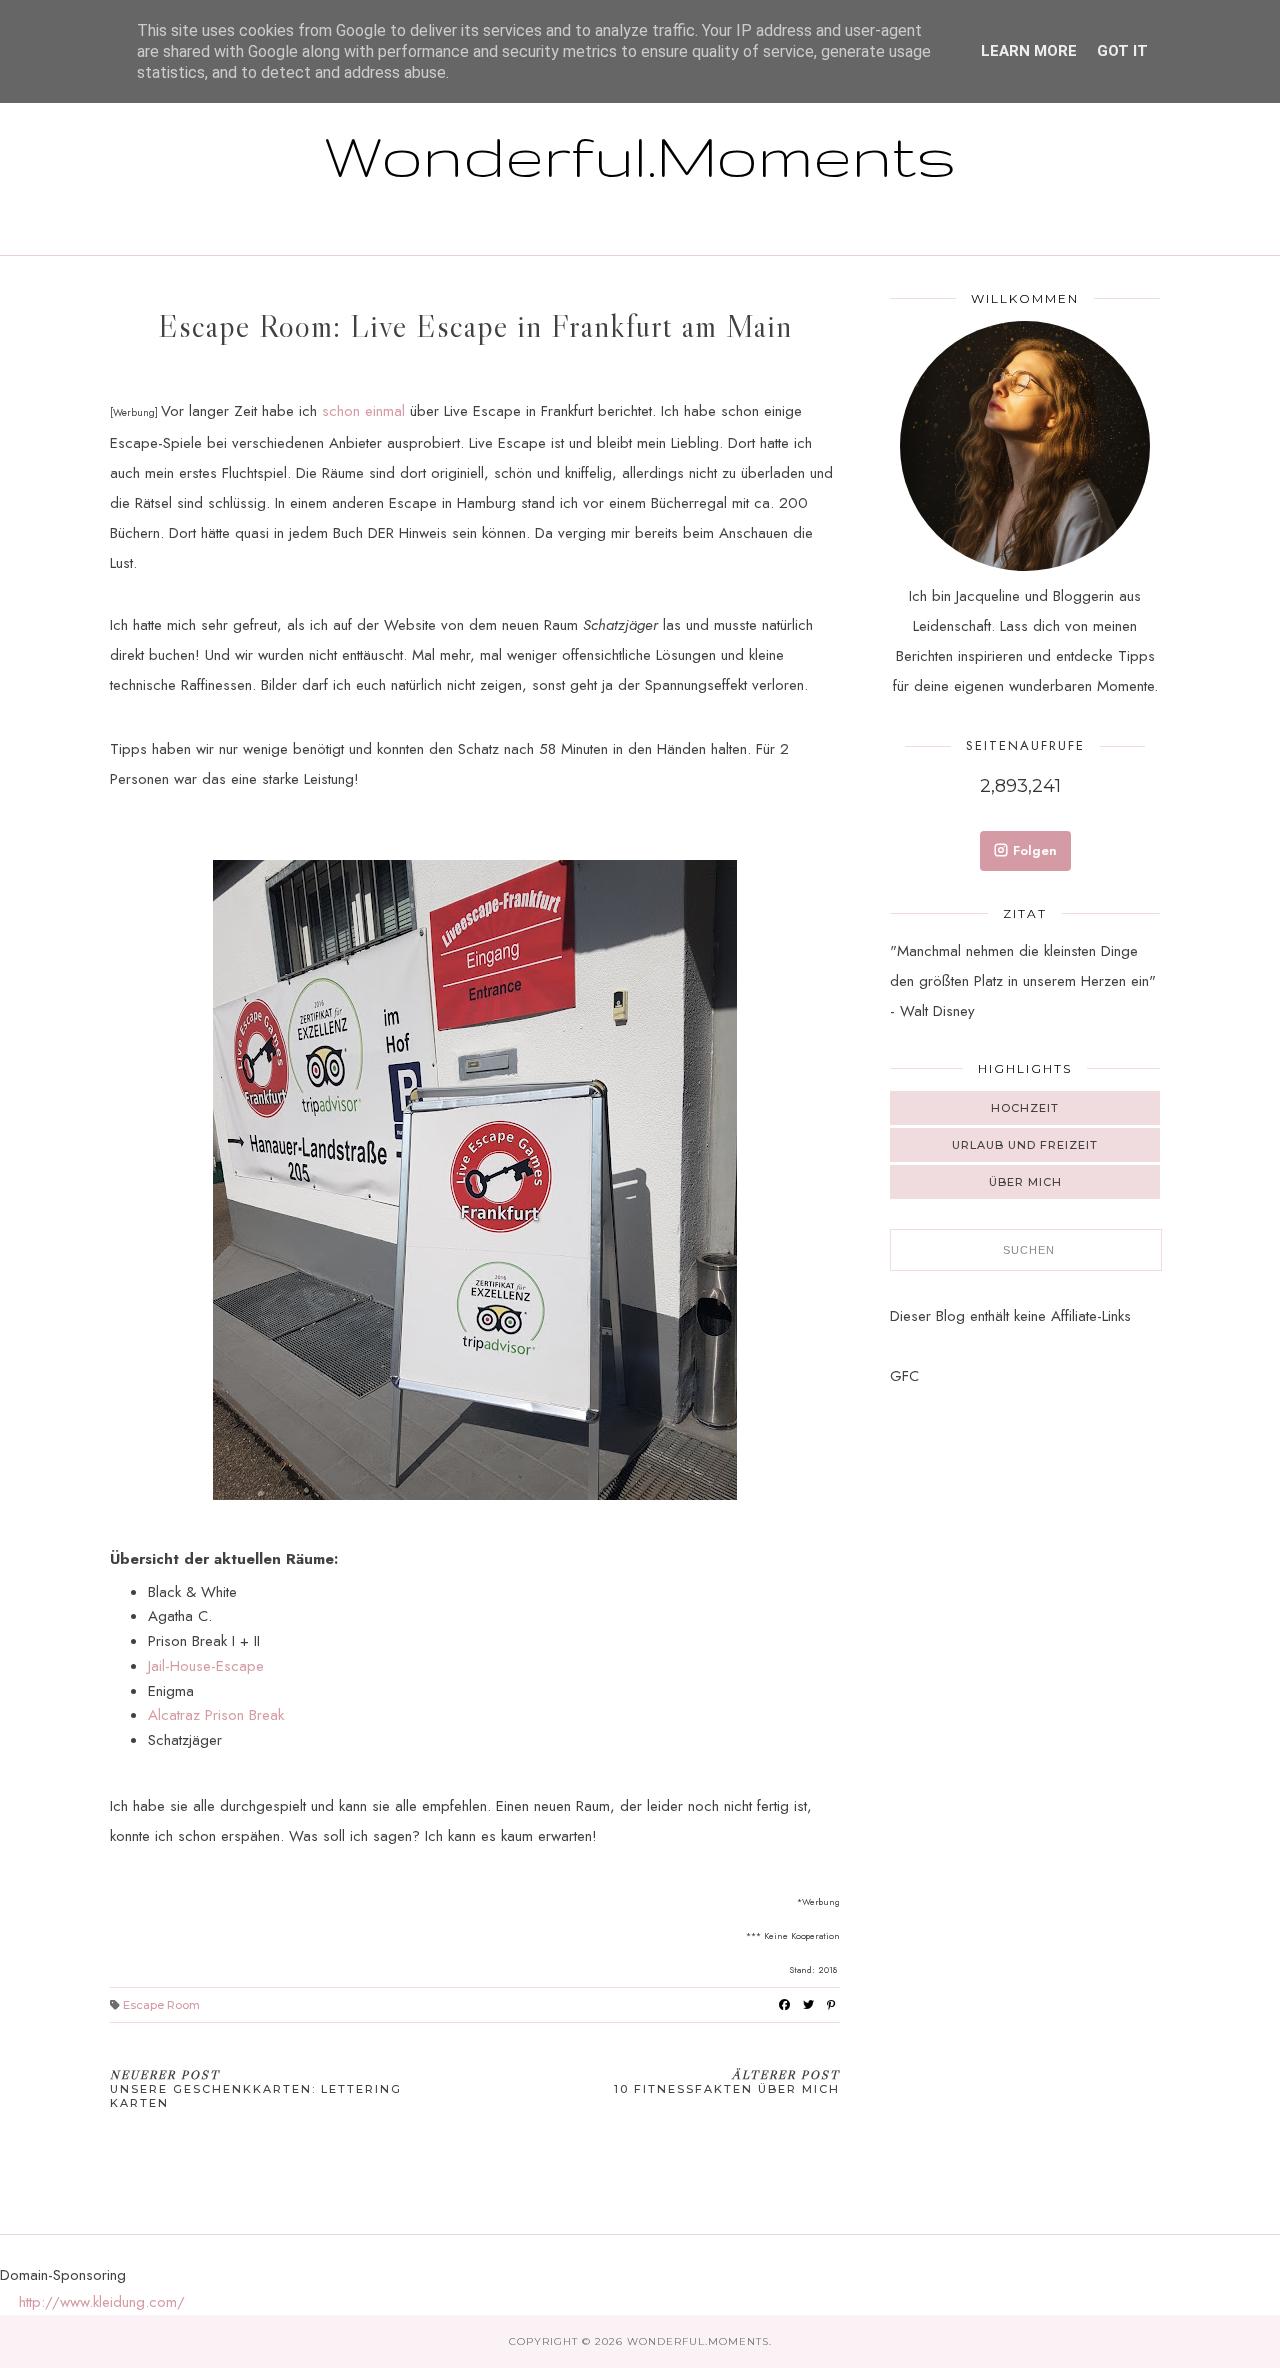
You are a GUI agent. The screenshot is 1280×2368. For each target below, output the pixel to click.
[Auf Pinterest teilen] (831, 2005)
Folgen (1035, 850)
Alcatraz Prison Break (216, 1715)
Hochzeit (1025, 1108)
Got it (1122, 51)
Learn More (1029, 51)
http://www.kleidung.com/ (102, 2302)
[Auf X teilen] (808, 2005)
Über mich (1025, 1182)
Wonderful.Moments (640, 155)
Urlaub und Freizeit (1025, 1145)
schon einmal (363, 411)
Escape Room (161, 2005)
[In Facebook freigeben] (784, 2005)
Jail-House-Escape (206, 1666)
